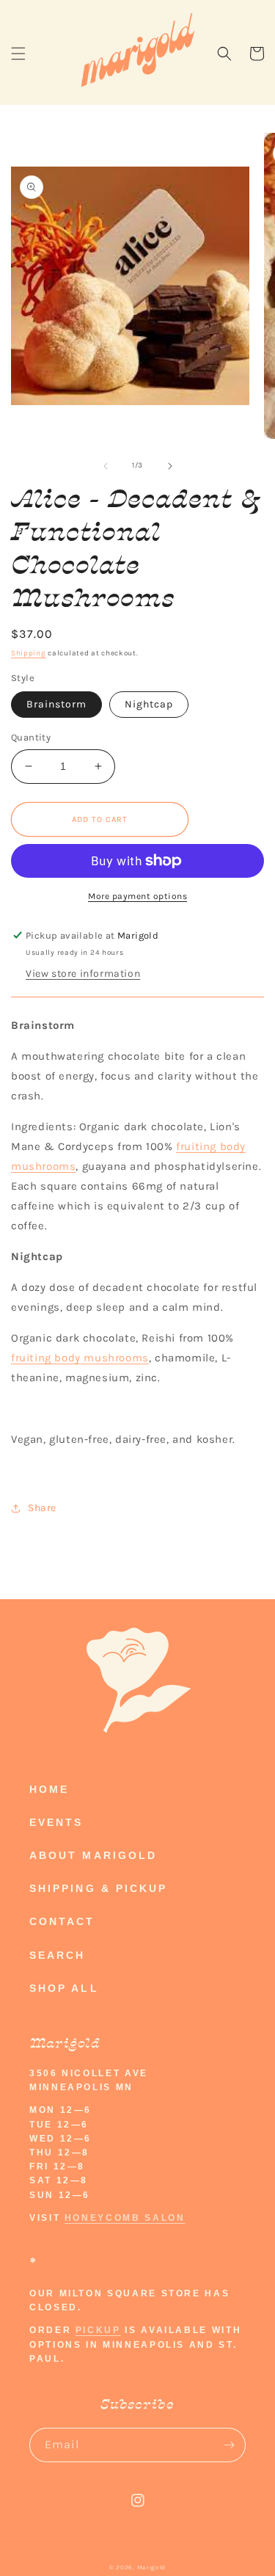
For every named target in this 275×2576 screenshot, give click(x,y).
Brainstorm (56, 704)
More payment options (137, 896)
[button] (18, 54)
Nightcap (149, 704)
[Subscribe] (229, 2445)
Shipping (29, 653)
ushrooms (122, 1358)
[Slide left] (106, 466)
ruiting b (203, 1146)
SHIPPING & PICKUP (98, 1888)
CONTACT (62, 1921)
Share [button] (42, 1508)
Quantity (31, 737)
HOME (49, 1789)
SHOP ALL (64, 1988)
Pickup (98, 2330)
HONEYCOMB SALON (125, 2218)
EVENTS (56, 1822)
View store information (83, 974)
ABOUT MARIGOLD (93, 1855)
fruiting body (46, 1358)
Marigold (152, 2567)
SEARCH (57, 1955)
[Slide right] (170, 466)
